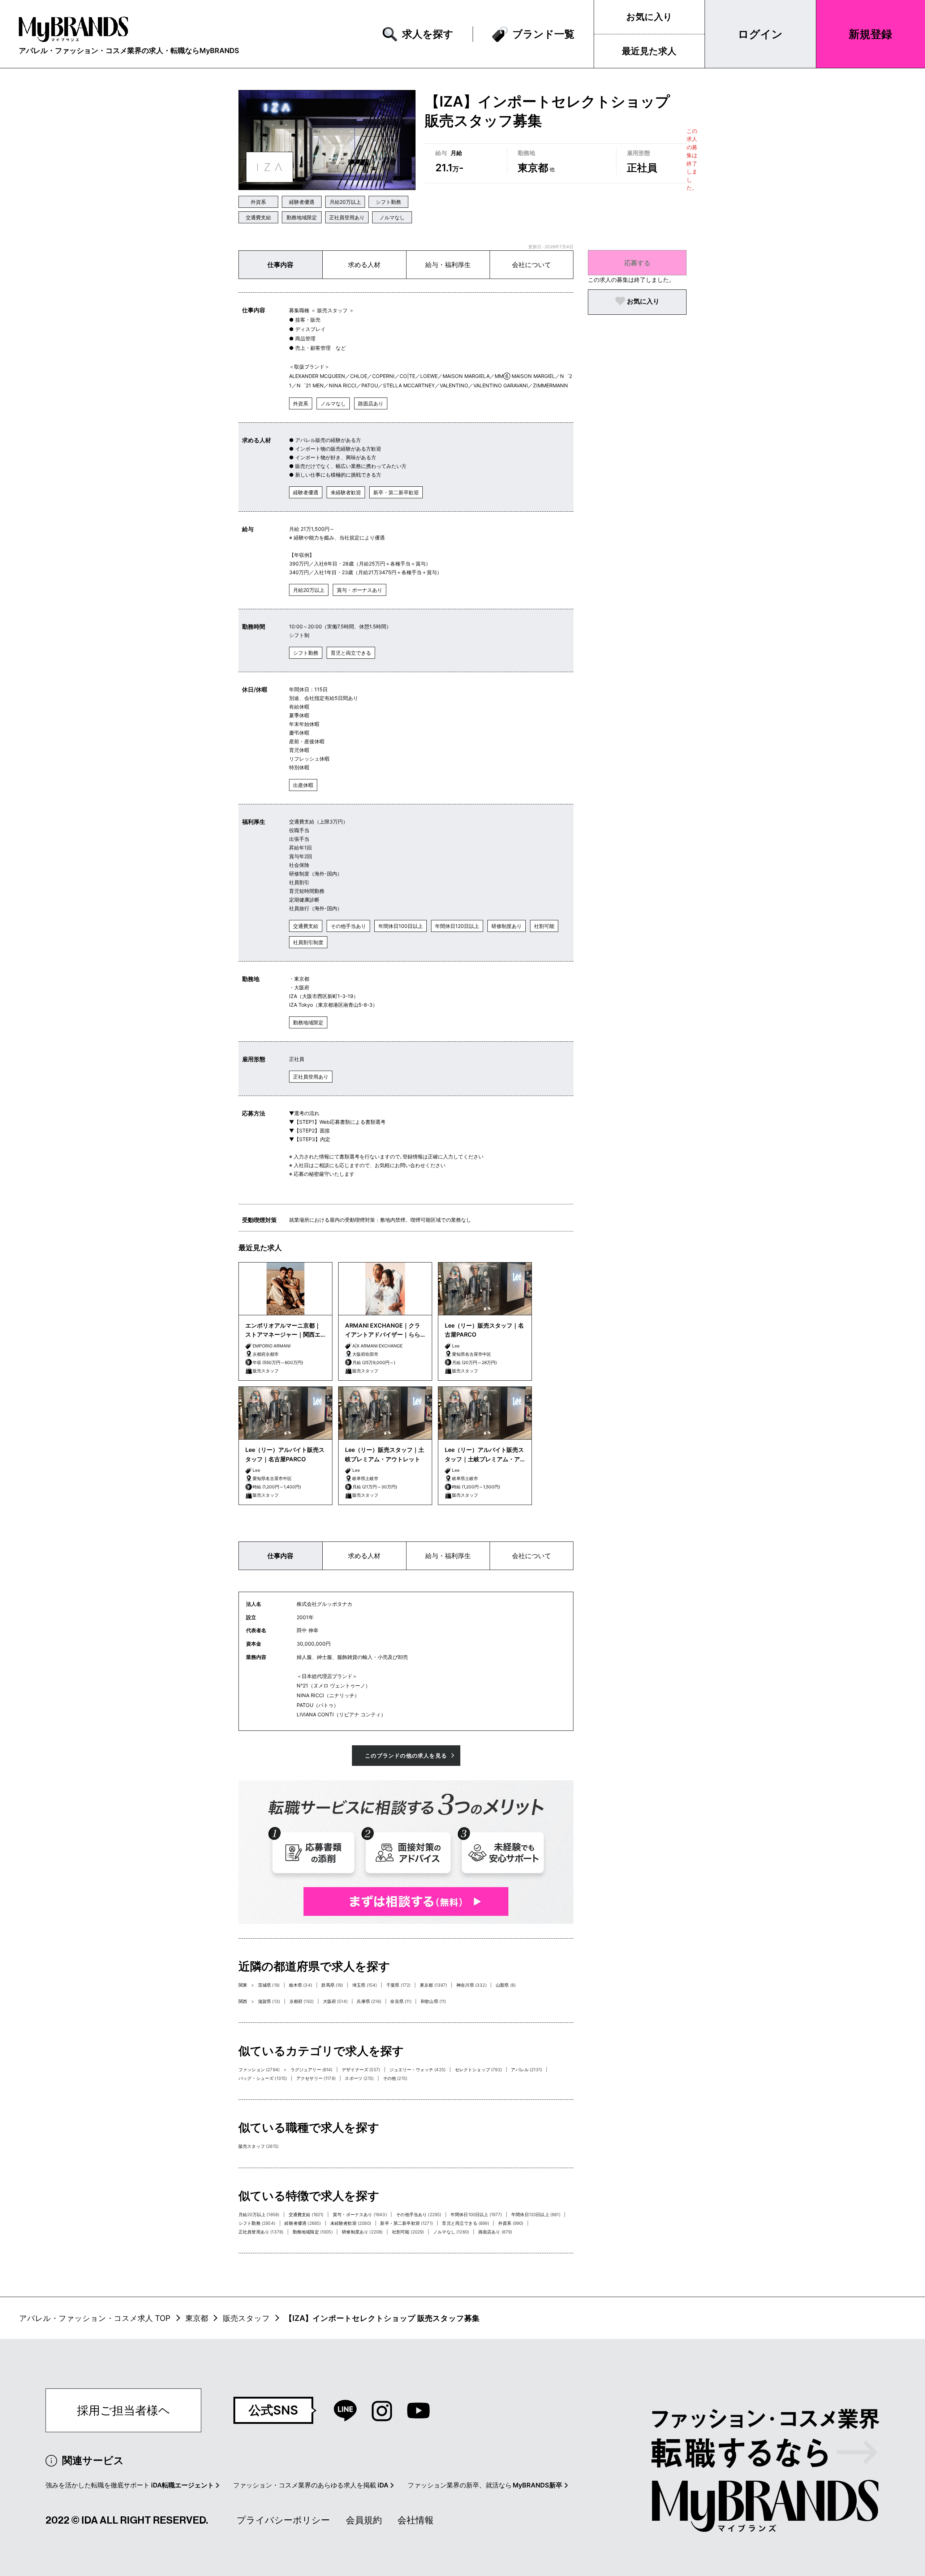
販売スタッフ (246, 2318)
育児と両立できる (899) (465, 2223)
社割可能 (544, 926)
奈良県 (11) (401, 2001)
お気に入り (649, 17)
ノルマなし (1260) (451, 2232)
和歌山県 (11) (433, 2001)
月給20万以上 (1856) (259, 2214)
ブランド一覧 (543, 34)
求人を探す (428, 34)
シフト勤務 (388, 202)
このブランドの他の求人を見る (406, 1756)
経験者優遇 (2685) (303, 2223)
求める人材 (364, 265)
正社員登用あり (347, 217)
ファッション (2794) (259, 2070)
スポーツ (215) (359, 2078)
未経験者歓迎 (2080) (351, 2223)
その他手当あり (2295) (419, 2214)
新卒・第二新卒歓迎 (396, 492)
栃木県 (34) (301, 1985)
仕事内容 (280, 265)
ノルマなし (392, 217)
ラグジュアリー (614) (312, 2070)
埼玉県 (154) (365, 1985)
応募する (637, 263)
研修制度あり (507, 926)
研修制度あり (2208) (362, 2232)
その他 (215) (395, 2078)
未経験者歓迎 (346, 492)
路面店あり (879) (495, 2232)
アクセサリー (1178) (316, 2078)
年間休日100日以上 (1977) (476, 2214)
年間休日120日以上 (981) (536, 2214)
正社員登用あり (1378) (261, 2232)
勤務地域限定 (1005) (313, 2232)
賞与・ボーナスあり (360, 590)
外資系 (258, 202)
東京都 (197, 2318)
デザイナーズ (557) (361, 2070)
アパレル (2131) (526, 2070)
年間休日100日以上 (401, 926)
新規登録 (870, 34)
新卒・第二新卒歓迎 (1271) (406, 2223)
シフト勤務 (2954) (257, 2223)
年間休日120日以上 (457, 926)
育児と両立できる (351, 653)
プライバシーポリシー (283, 2520)
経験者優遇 (302, 202)
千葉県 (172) (398, 1985)
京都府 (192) (302, 2001)
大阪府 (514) (335, 2001)
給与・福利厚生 (448, 265)
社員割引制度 (308, 942)
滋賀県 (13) (269, 2001)
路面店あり (371, 403)
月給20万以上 (345, 202)
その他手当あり (348, 926)
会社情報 (416, 2520)
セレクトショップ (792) (478, 2070)
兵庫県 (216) (369, 2001)
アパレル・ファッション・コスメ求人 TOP (95, 2318)
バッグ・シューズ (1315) (263, 2078)
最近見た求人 (649, 51)
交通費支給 (258, 217)
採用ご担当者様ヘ (124, 2410)
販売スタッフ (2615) (259, 2146)
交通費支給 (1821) (306, 2214)
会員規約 (364, 2520)
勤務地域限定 (302, 217)
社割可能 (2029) (408, 2232)
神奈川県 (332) (472, 1985)
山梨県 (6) (506, 1985)
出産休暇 (303, 785)
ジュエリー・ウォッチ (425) (418, 2070)
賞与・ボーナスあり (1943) (360, 2214)
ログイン (760, 34)
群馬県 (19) (332, 1985)
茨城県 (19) (269, 1985)
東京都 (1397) (434, 1985)
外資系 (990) (511, 2223)
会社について (532, 265)
